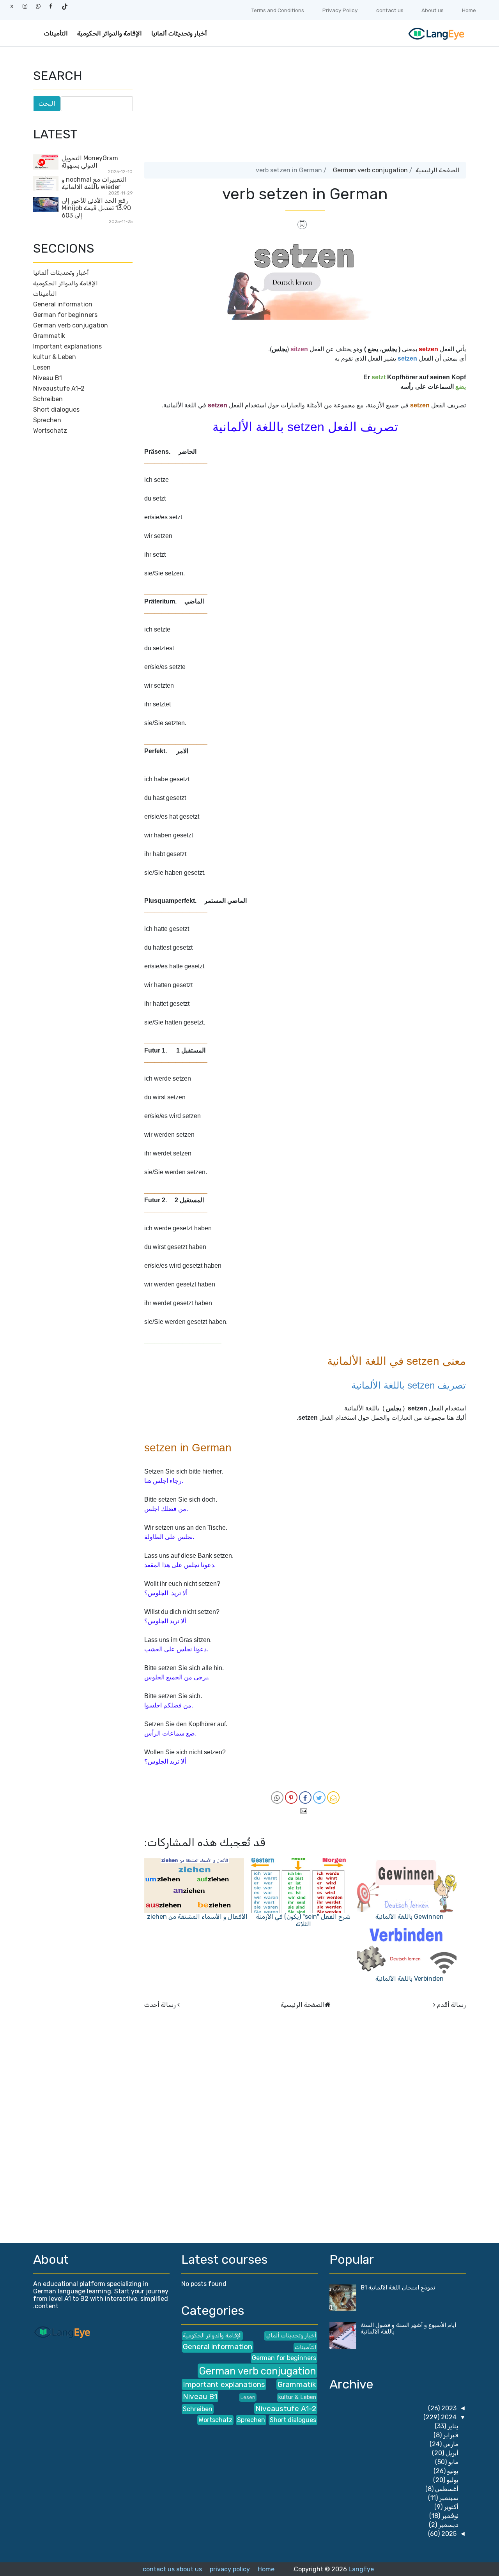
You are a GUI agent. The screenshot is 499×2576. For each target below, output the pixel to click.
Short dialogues (56, 410)
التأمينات (56, 33)
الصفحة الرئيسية (438, 170)
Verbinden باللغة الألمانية (410, 1979)
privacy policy (230, 2569)
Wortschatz (50, 431)
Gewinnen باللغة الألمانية (410, 1917)
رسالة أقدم (451, 2005)
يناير (452, 2426)
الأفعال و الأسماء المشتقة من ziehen (197, 1917)
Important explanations (67, 346)
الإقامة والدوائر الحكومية (110, 33)
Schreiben (48, 399)
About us (433, 10)
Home (469, 10)
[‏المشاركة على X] (319, 1798)
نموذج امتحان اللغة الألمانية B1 (398, 2288)
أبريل (451, 2453)
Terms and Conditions (278, 10)
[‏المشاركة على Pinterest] (291, 1798)
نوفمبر (449, 2516)
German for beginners (65, 315)
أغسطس (446, 2489)
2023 (448, 2408)
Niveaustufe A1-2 (59, 388)
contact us (390, 10)
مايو (453, 2462)
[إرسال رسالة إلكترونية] (305, 1811)
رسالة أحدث (160, 2005)
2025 (448, 2534)
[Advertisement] (305, 107)
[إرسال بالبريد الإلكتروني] (333, 1798)
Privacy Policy (340, 10)
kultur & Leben (55, 357)
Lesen (42, 367)
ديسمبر (448, 2525)
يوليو (452, 2480)
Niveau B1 (48, 378)
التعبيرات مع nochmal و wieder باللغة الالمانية (94, 183)
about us (189, 2569)
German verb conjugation (370, 170)
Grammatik (49, 336)
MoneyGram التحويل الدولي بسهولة (90, 162)
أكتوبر (450, 2507)
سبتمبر (448, 2498)
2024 (448, 2417)
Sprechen (47, 420)
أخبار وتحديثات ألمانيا (179, 33)
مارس (450, 2444)
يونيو (452, 2471)
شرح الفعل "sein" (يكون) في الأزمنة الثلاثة (303, 1920)
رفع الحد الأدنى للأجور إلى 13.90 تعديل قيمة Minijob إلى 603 (96, 208)
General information (63, 304)
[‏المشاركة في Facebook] (305, 1798)
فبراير (450, 2435)
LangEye (361, 2569)
